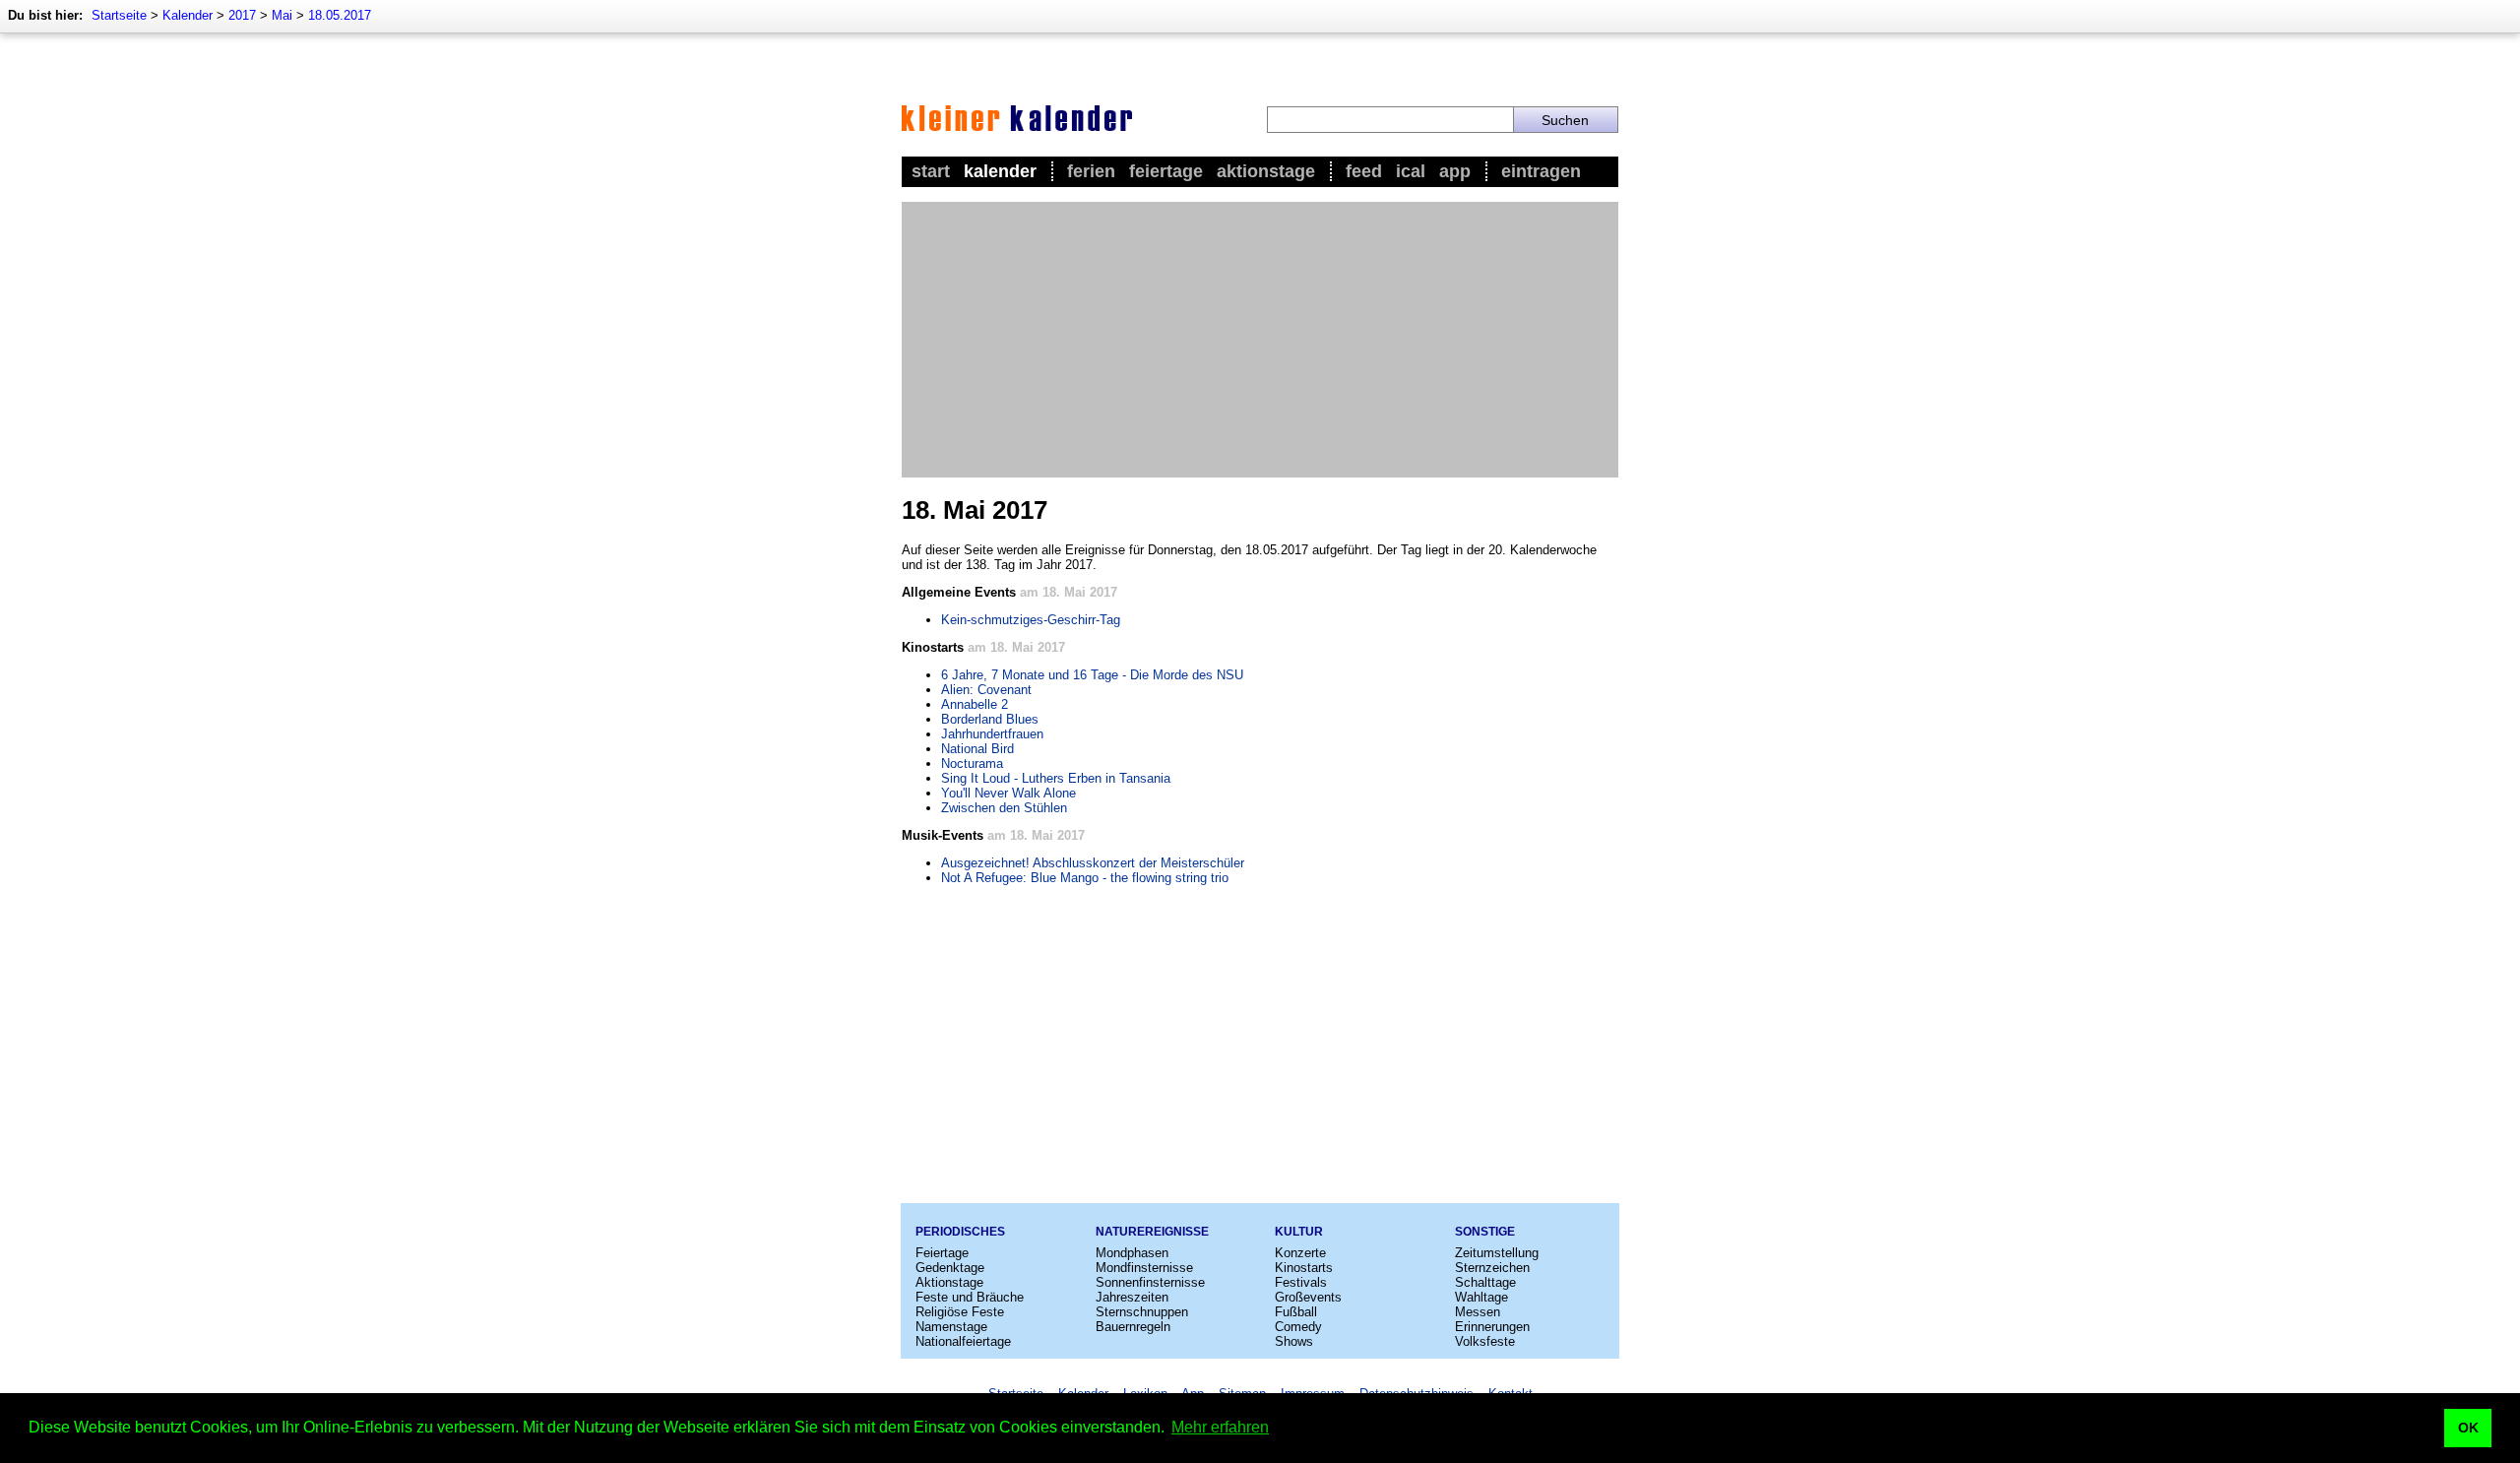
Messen (1478, 1312)
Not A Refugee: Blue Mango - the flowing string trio (1085, 878)
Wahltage (1481, 1297)
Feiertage (1166, 171)
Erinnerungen (1492, 1327)
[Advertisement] (1260, 340)
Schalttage (1485, 1282)
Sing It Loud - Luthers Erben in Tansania (1056, 778)
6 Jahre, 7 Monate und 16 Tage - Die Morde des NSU (1092, 675)
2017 (242, 15)
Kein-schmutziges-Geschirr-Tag (1031, 620)
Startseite (119, 15)
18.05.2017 (340, 15)
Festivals (1301, 1282)
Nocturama (972, 763)
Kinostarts (1304, 1268)
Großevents (1308, 1297)
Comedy (1298, 1327)
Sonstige (1485, 1232)
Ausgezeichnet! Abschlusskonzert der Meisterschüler (1093, 863)
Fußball (1296, 1312)
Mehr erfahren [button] (1220, 1427)
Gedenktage (950, 1268)
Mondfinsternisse (1144, 1268)
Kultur (1299, 1232)
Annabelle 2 (975, 704)
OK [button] (2468, 1428)
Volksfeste (1485, 1341)
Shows (1294, 1341)
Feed (1364, 171)
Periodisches (960, 1232)
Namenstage (951, 1327)
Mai (282, 15)
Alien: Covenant (986, 690)
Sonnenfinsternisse (1150, 1282)
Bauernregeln (1133, 1327)
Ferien (1091, 171)
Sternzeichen (1492, 1268)
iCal (1411, 171)
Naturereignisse (1152, 1232)
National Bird (977, 749)
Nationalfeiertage (963, 1341)
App (1455, 171)
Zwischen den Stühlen (1004, 808)
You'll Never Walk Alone (1008, 793)
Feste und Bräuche (970, 1297)
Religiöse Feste (960, 1312)
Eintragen (1541, 171)
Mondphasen (1132, 1253)
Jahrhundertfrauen (992, 734)
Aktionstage (1266, 171)
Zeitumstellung (1497, 1253)
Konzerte (1300, 1253)
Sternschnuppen (1142, 1312)
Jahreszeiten (1132, 1297)
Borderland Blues (990, 719)
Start (931, 171)
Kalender (188, 15)
